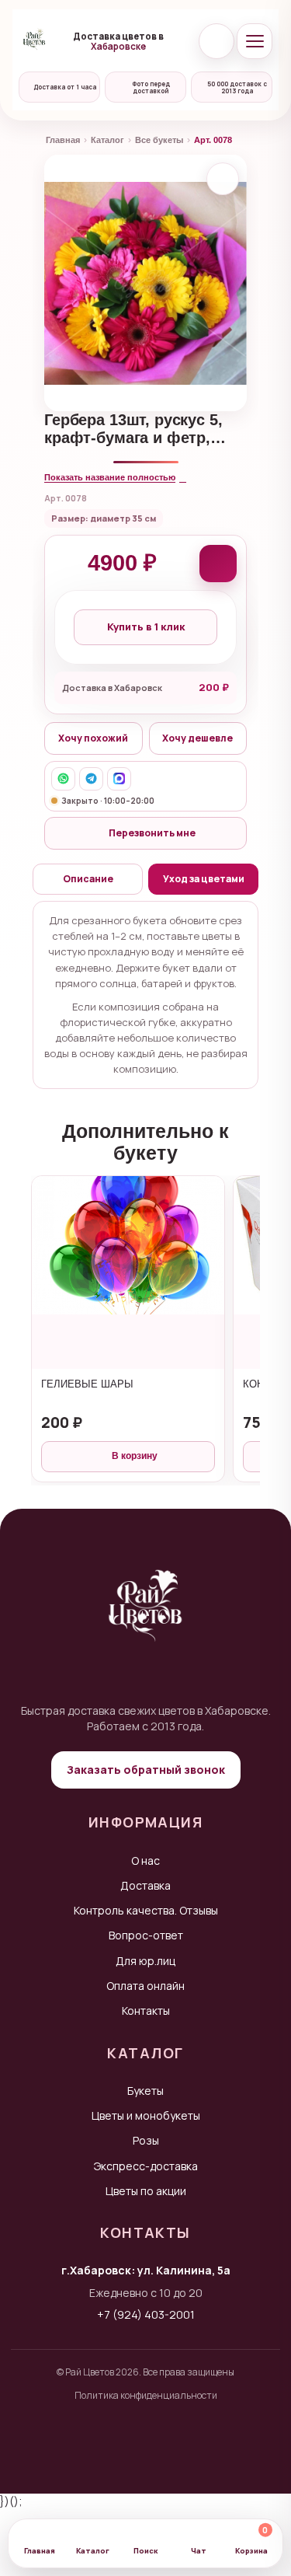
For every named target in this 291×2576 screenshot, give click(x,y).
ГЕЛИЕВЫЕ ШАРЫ (87, 1384)
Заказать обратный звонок (146, 1770)
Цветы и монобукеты (146, 2115)
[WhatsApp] (63, 779)
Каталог (107, 140)
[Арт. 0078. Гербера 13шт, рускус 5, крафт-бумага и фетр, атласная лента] (145, 283)
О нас (145, 1860)
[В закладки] (223, 179)
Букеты (145, 2091)
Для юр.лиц (145, 1961)
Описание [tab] (88, 879)
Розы (146, 2140)
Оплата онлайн (145, 1986)
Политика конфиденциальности (146, 2395)
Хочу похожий (93, 738)
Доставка (145, 1885)
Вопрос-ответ (146, 1935)
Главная (63, 140)
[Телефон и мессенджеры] (217, 41)
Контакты (146, 2011)
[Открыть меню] (255, 41)
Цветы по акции (146, 2191)
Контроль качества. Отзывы (146, 1910)
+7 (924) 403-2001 (146, 2314)
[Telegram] (91, 779)
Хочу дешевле (197, 738)
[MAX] (119, 779)
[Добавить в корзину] (218, 564)
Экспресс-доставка (146, 2166)
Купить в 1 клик (146, 627)
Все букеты (159, 140)
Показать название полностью (110, 477)
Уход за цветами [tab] (204, 879)
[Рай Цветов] (34, 41)
